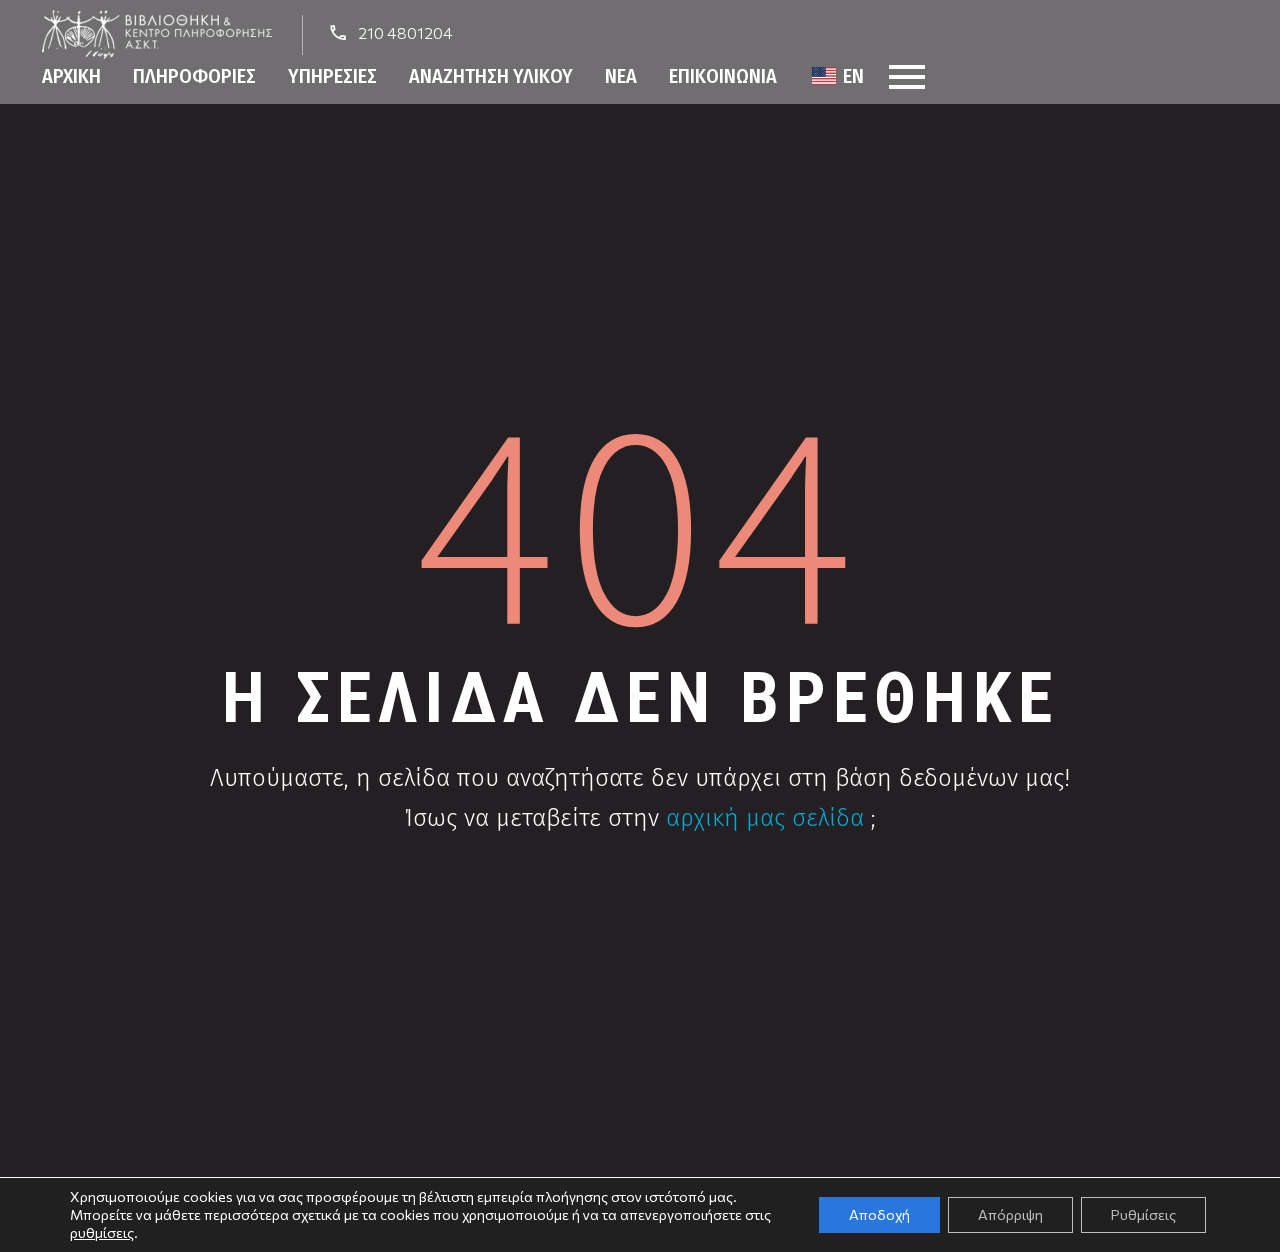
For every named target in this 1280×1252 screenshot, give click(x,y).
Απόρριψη (1010, 1214)
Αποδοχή (879, 1214)
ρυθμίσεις (102, 1232)
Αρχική (71, 76)
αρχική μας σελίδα (765, 818)
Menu (907, 77)
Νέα (621, 76)
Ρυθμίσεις (1143, 1214)
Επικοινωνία (723, 76)
